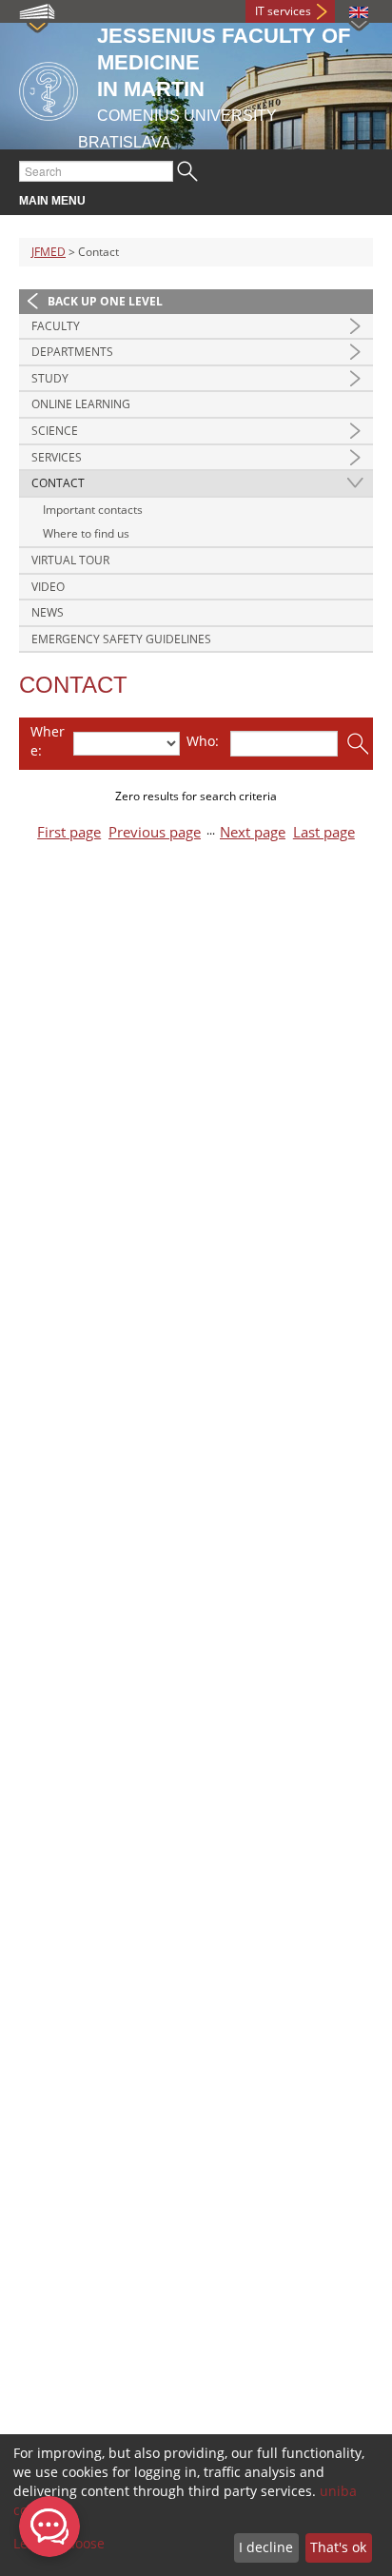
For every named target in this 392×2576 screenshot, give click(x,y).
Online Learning (81, 404)
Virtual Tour (70, 560)
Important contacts (93, 510)
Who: (203, 741)
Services (57, 457)
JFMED (49, 252)
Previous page (155, 832)
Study (50, 378)
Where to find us (86, 533)
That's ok (338, 2547)
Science (55, 431)
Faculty (56, 326)
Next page (253, 832)
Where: (48, 741)
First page (69, 832)
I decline (266, 2547)
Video (48, 587)
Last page (324, 832)
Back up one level (105, 301)
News (48, 612)
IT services (283, 11)
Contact (58, 483)
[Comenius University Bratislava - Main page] (49, 88)
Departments (72, 352)
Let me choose (59, 2543)
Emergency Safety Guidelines (121, 639)
